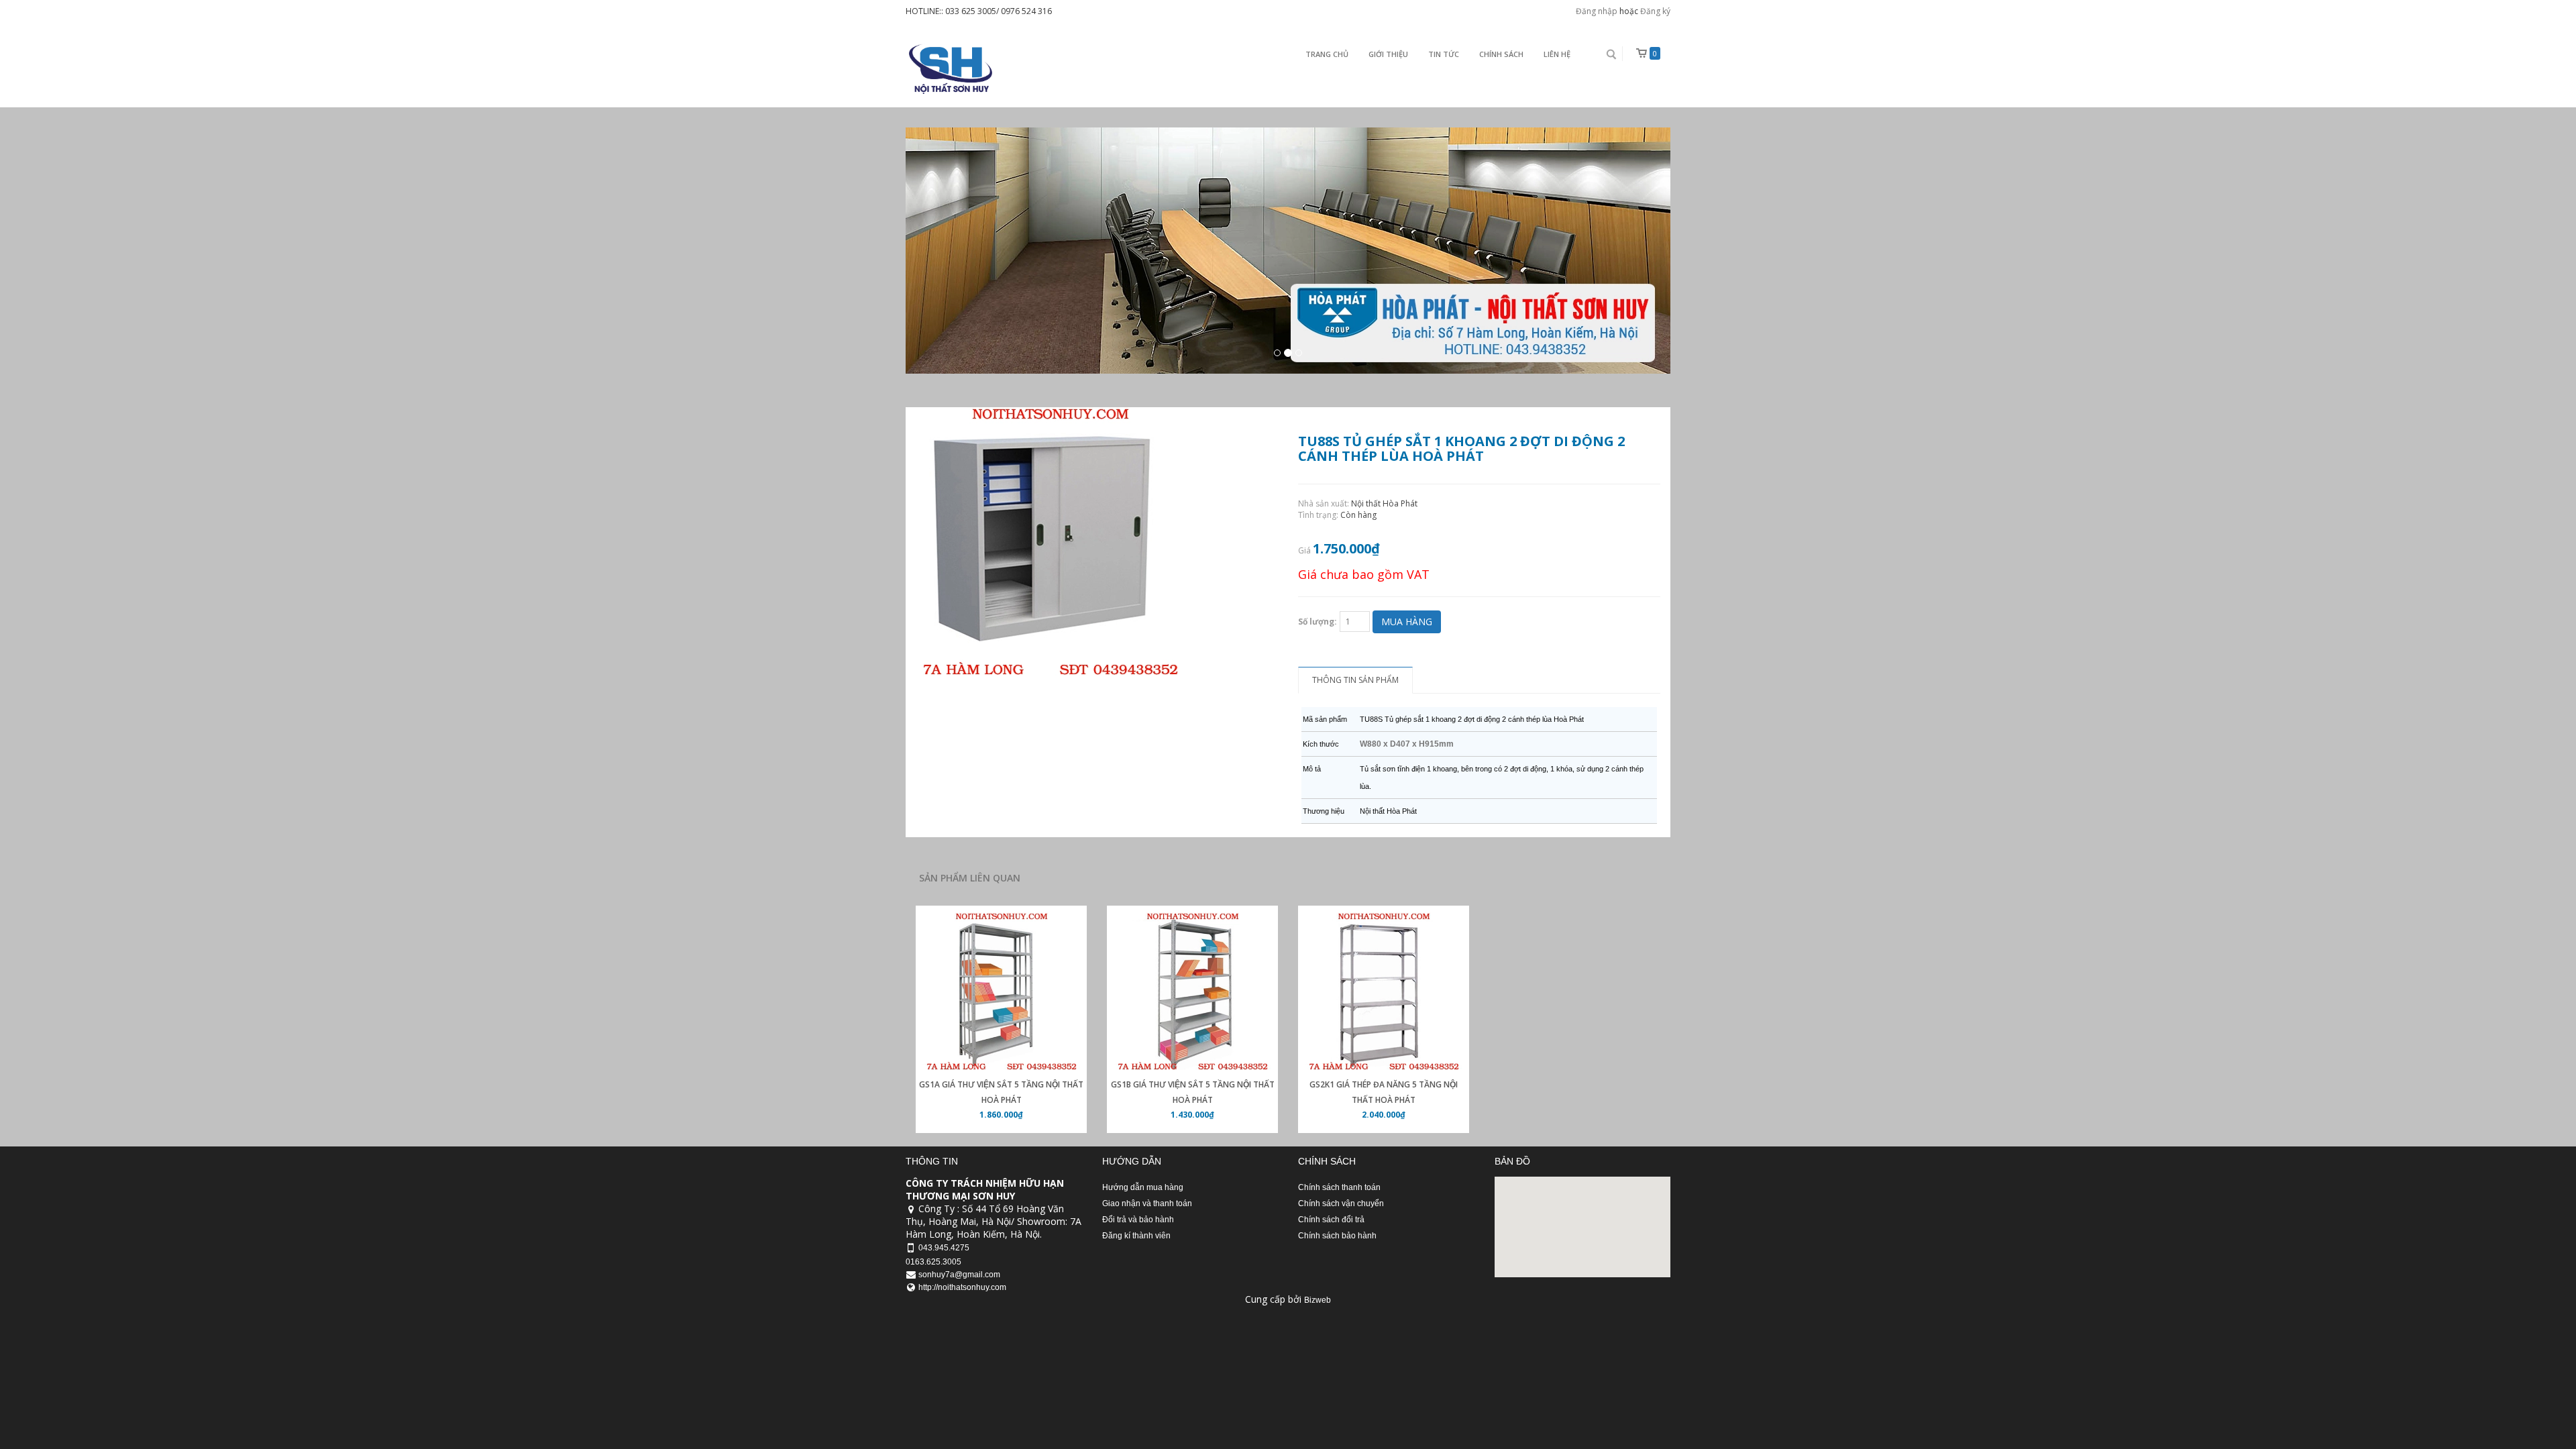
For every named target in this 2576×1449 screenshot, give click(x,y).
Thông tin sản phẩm (1355, 680)
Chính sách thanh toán (1339, 1187)
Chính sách (1501, 54)
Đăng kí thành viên (1136, 1236)
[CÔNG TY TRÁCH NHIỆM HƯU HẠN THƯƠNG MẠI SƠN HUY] (949, 69)
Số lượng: (1318, 622)
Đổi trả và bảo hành (1138, 1220)
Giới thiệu (1388, 54)
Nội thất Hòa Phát (1384, 503)
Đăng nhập (1597, 11)
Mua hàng (1407, 622)
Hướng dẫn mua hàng (1143, 1187)
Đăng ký (1655, 11)
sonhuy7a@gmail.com (959, 1275)
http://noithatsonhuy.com (962, 1287)
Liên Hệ (1557, 54)
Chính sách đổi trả (1331, 1220)
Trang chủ (1327, 54)
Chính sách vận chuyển (1341, 1203)
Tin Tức (1444, 54)
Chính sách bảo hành (1337, 1236)
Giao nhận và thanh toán (1147, 1203)
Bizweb (1318, 1300)
